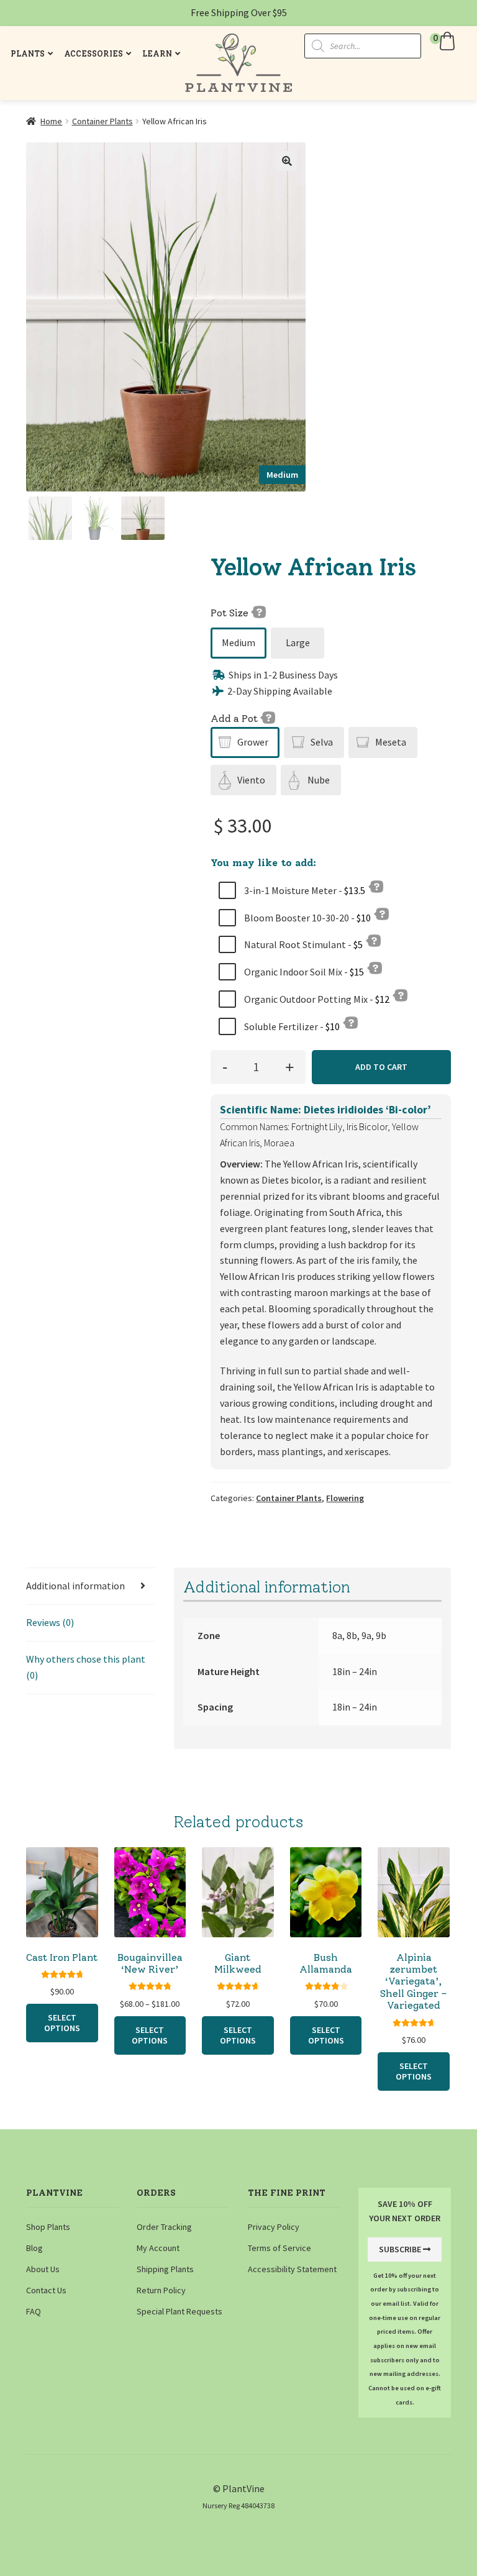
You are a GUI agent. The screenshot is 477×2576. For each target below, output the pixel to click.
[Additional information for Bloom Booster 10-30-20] (381, 913)
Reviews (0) (50, 1622)
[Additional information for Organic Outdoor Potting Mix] (400, 995)
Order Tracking (164, 2227)
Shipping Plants (165, 2269)
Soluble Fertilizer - (291, 1026)
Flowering (345, 1498)
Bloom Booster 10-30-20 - (307, 918)
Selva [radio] (322, 742)
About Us (43, 2269)
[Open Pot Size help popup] (258, 611)
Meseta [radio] (391, 742)
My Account (158, 2248)
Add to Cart (381, 1067)
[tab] (91, 1587)
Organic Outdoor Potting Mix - (316, 999)
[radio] (238, 643)
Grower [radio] (253, 742)
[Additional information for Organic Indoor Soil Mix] (375, 967)
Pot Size (231, 613)
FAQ (34, 2311)
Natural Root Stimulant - (302, 944)
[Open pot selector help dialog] (268, 717)
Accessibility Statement (292, 2269)
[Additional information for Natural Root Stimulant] (373, 940)
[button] (444, 41)
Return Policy (161, 2290)
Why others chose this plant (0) (86, 1667)
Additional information (75, 1586)
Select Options (62, 2023)
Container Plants (102, 121)
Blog (34, 2248)
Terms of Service (279, 2248)
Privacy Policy (274, 2227)
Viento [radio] (251, 780)
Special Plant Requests (179, 2311)
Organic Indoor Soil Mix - (303, 972)
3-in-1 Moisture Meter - (304, 890)
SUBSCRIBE (400, 2249)
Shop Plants (48, 2227)
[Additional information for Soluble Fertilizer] (350, 1022)
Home (51, 121)
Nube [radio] (319, 780)
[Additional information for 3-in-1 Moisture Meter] (376, 886)
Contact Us (46, 2290)
